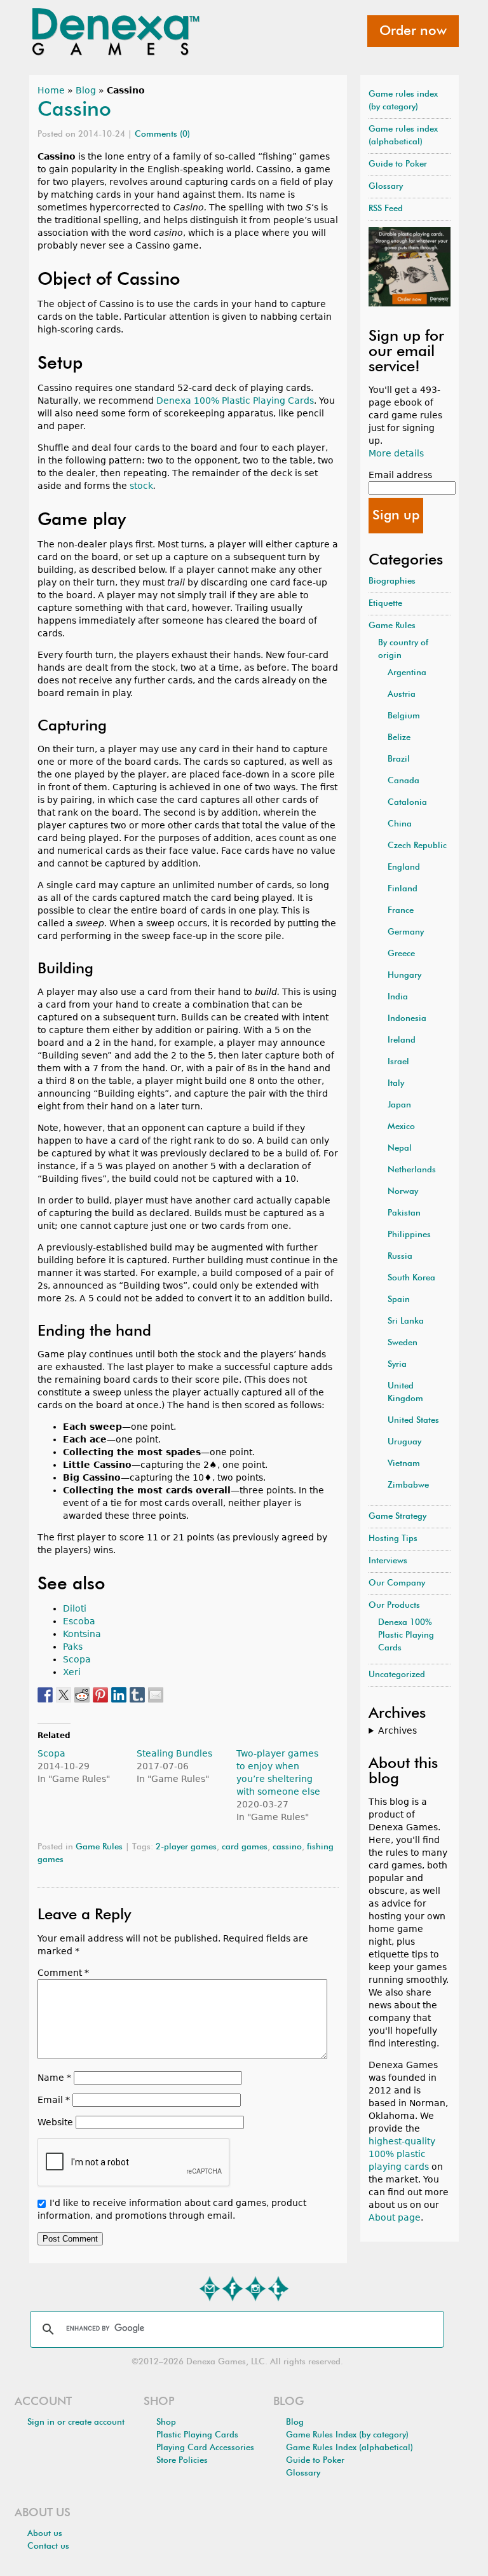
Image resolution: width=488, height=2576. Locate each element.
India (398, 997)
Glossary (386, 187)
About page (395, 2217)
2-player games (186, 1847)
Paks (73, 1647)
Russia (400, 1257)
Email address (400, 475)
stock (141, 486)
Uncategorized (397, 1675)
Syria (397, 1365)
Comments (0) (162, 134)
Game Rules (99, 1847)
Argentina (407, 673)
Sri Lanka (406, 1321)
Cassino (74, 110)
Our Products (394, 1606)
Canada (403, 781)
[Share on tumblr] (137, 1695)
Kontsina (82, 1634)
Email (54, 2100)
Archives (397, 1730)
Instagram (255, 2289)
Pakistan (404, 1213)
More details (396, 453)
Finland (403, 889)
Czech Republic (417, 846)
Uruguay (404, 1442)
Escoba (79, 1621)
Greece (401, 954)
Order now (413, 31)
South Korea (411, 1278)
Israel (398, 1062)
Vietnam (404, 1464)
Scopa (77, 1659)
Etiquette (385, 604)
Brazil (399, 759)
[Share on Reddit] (82, 1695)
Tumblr (278, 2289)
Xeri (72, 1672)
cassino (287, 1847)
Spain (399, 1300)
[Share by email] (156, 1695)
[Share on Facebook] (45, 1695)
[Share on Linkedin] (119, 1695)
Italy (396, 1084)
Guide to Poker (398, 164)
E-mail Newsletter (210, 2289)
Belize (399, 738)
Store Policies (182, 2461)
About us (45, 2534)
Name (54, 2078)
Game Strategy (397, 1517)
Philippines (409, 1235)
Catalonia (407, 803)
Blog (86, 90)
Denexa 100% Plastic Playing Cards (235, 401)
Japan (399, 1105)
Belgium (404, 716)
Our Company (397, 1583)
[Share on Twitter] (64, 1695)
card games (245, 1847)
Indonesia (407, 1019)
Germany (406, 932)
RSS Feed (386, 209)
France (401, 911)
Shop (166, 2422)
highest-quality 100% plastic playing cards (402, 2154)
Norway (403, 1192)
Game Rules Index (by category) (347, 2435)
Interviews (388, 1561)
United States (413, 1421)
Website (55, 2122)
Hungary (404, 976)
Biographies (392, 581)
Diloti (75, 1608)
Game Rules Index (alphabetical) (349, 2448)
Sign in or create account (76, 2422)
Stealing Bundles (174, 1753)
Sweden (403, 1343)
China (400, 824)
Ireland (402, 1040)
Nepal (400, 1148)
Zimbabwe (408, 1485)
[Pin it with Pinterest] (100, 1695)
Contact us (48, 2546)
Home (51, 90)
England (404, 867)
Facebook (233, 2289)
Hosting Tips (393, 1539)
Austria (402, 695)
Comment (63, 1973)
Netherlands (412, 1170)
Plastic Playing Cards (197, 2435)
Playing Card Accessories (205, 2448)
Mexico (401, 1127)
